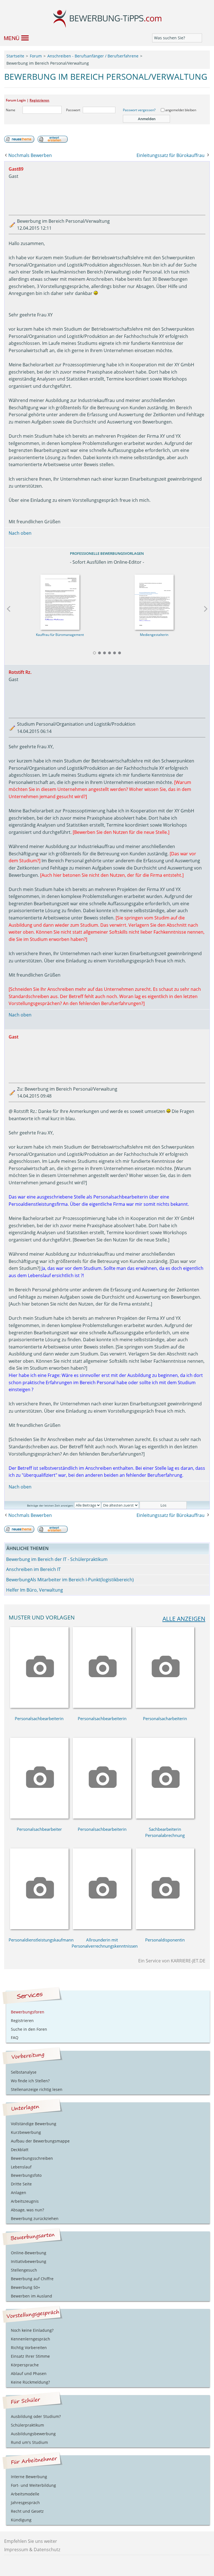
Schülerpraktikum (27, 2425)
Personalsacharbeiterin (165, 1718)
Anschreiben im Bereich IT (33, 1569)
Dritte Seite (21, 2184)
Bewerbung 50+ (25, 2287)
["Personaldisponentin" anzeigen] (165, 1928)
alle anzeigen (184, 1619)
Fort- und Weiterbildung (33, 2485)
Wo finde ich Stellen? (30, 2081)
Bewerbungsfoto (26, 2175)
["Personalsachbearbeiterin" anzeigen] (39, 1706)
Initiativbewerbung (29, 2261)
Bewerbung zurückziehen (35, 2218)
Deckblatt (20, 2150)
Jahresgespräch (25, 2503)
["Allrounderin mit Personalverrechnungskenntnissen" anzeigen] (102, 1928)
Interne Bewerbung (29, 2477)
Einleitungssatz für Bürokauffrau (171, 155)
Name (11, 110)
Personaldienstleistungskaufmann (41, 1940)
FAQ (15, 2038)
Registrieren (39, 100)
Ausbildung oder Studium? (36, 2416)
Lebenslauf (21, 2167)
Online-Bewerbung (29, 2253)
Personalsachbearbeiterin (39, 1718)
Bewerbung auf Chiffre (32, 2279)
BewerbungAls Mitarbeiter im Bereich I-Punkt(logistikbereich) (70, 1580)
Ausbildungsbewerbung (33, 2434)
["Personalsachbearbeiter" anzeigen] (39, 1817)
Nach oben (20, 533)
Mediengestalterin (154, 635)
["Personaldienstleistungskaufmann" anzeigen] (39, 1928)
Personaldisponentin (165, 1940)
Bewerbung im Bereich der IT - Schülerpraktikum (57, 1559)
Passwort (73, 110)
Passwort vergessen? (139, 110)
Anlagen (19, 2193)
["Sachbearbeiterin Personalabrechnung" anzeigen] (165, 1817)
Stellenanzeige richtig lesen (37, 2089)
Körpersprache (25, 2365)
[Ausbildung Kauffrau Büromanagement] (60, 601)
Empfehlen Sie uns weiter (31, 2541)
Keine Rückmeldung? (30, 2382)
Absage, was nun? (27, 2210)
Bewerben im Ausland (31, 2296)
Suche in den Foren (29, 2029)
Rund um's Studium (29, 2442)
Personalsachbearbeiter (39, 1829)
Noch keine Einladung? (32, 2330)
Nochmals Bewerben (30, 155)
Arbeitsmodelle (25, 2494)
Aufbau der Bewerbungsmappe (40, 2141)
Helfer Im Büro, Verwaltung (35, 1590)
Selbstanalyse (24, 2072)
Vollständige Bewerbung (34, 2124)
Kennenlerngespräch (31, 2339)
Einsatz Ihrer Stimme (30, 2356)
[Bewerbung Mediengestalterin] (154, 601)
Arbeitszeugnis (25, 2201)
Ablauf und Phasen (29, 2373)
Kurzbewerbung (26, 2132)
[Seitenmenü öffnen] (14, 38)
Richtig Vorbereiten (29, 2348)
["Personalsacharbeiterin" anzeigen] (165, 1706)
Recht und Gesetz (27, 2511)
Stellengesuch (24, 2270)
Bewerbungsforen (28, 2012)
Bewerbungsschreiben (32, 2158)
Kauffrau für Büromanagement (60, 635)
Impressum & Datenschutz (32, 2550)
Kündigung (21, 2520)
